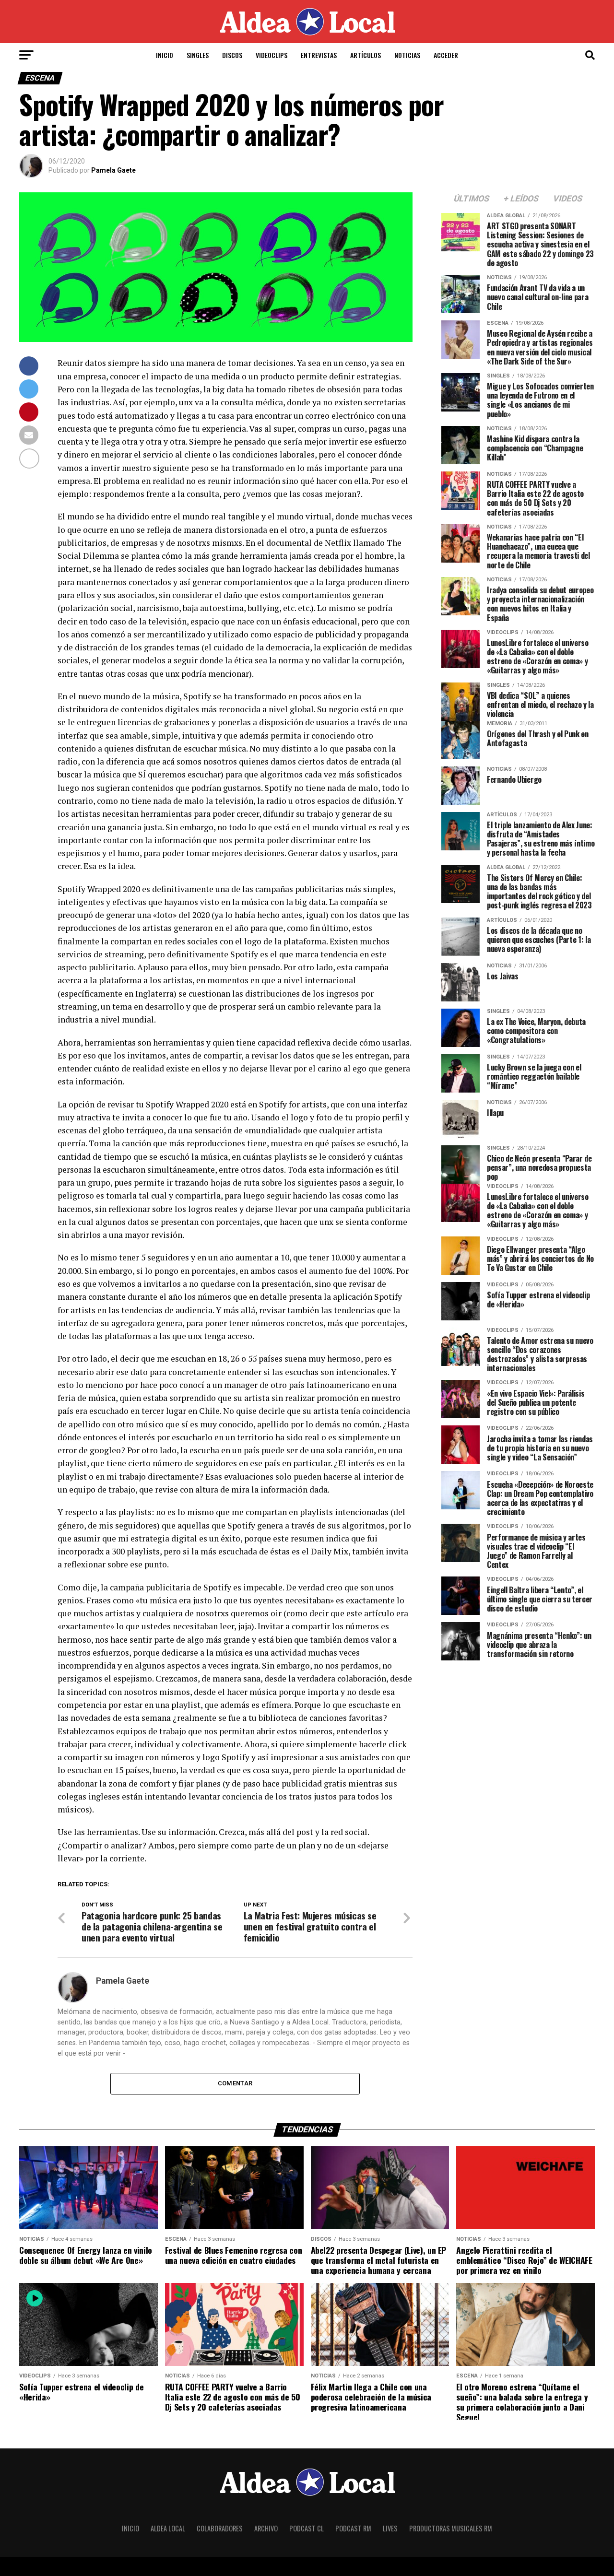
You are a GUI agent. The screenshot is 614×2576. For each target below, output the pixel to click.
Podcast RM (353, 2528)
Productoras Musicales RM (451, 2528)
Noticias (407, 55)
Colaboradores (220, 2528)
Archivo (266, 2528)
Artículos (366, 55)
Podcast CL (307, 2528)
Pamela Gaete (113, 170)
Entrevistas (319, 55)
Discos (232, 55)
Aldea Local (168, 2528)
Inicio (165, 55)
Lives (390, 2528)
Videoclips (272, 55)
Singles (198, 55)
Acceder (446, 55)
